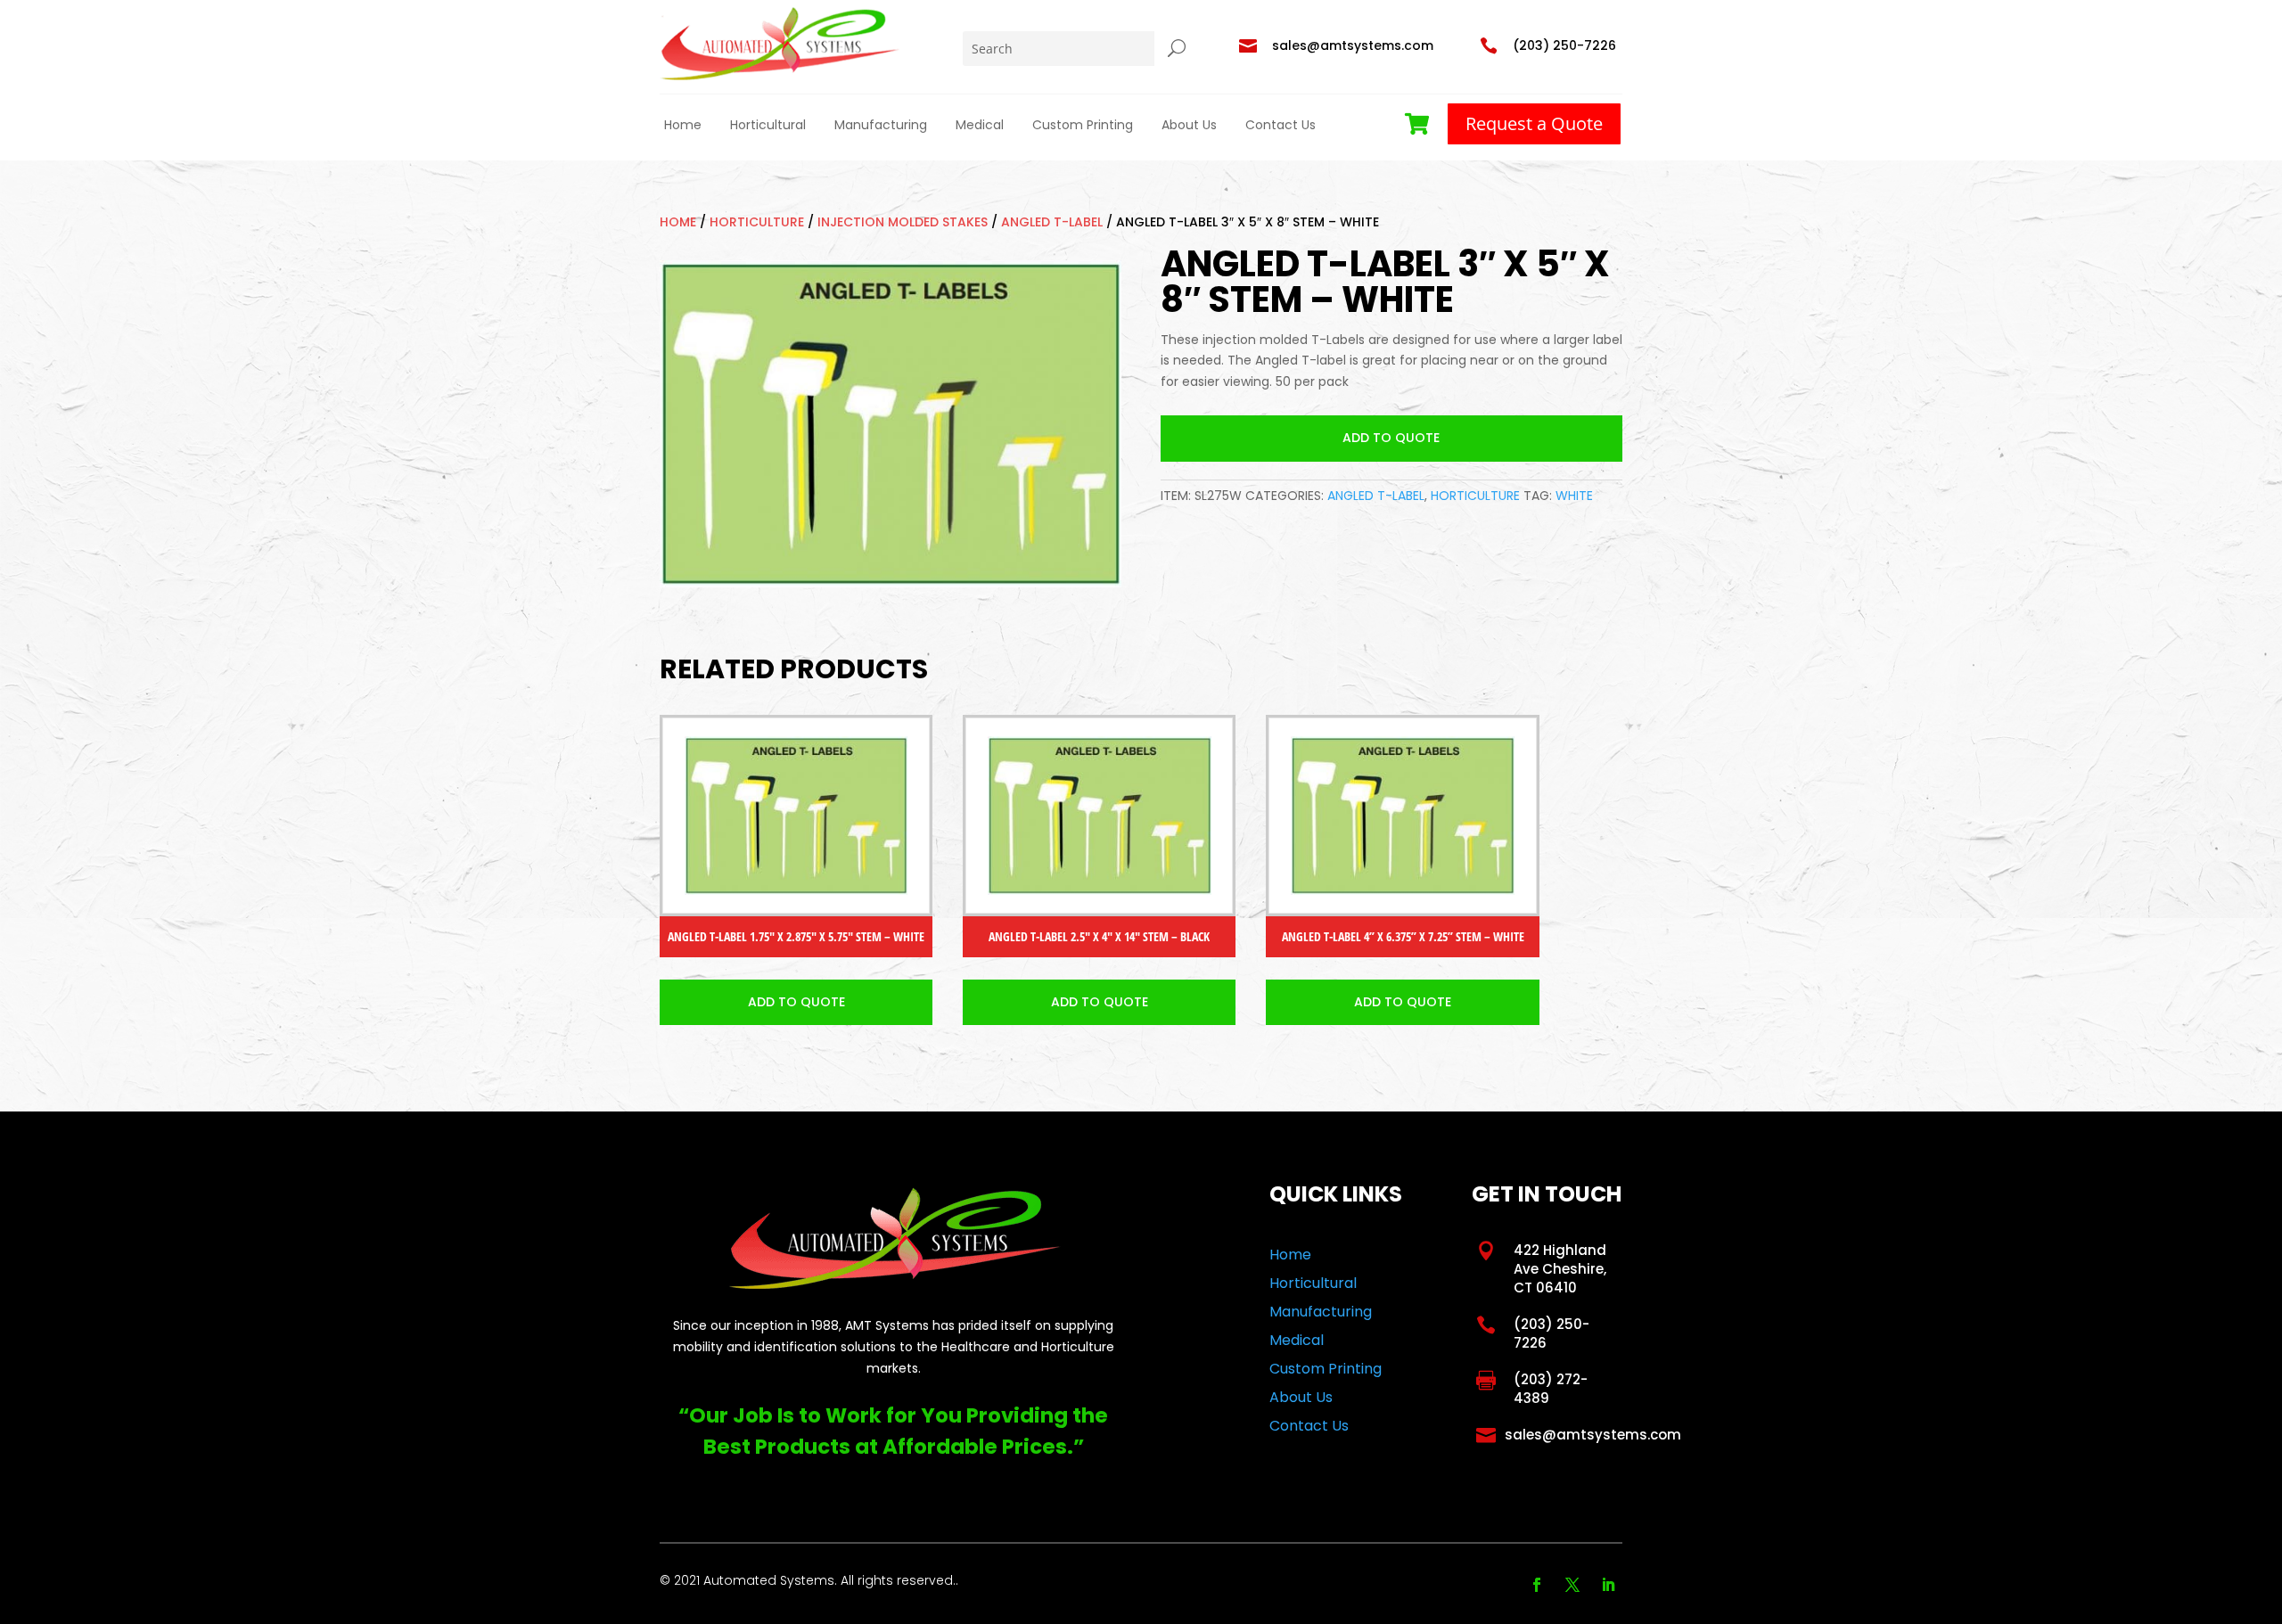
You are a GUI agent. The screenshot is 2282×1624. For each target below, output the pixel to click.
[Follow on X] (1572, 1585)
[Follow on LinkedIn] (1608, 1585)
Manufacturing (881, 125)
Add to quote (1391, 438)
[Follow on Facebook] (1537, 1585)
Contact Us (1281, 125)
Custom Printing (1083, 125)
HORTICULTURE (757, 222)
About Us (1189, 125)
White (1574, 496)
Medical (980, 125)
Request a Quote (1534, 123)
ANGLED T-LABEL (1052, 222)
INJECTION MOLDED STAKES (903, 222)
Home (683, 125)
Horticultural (768, 125)
